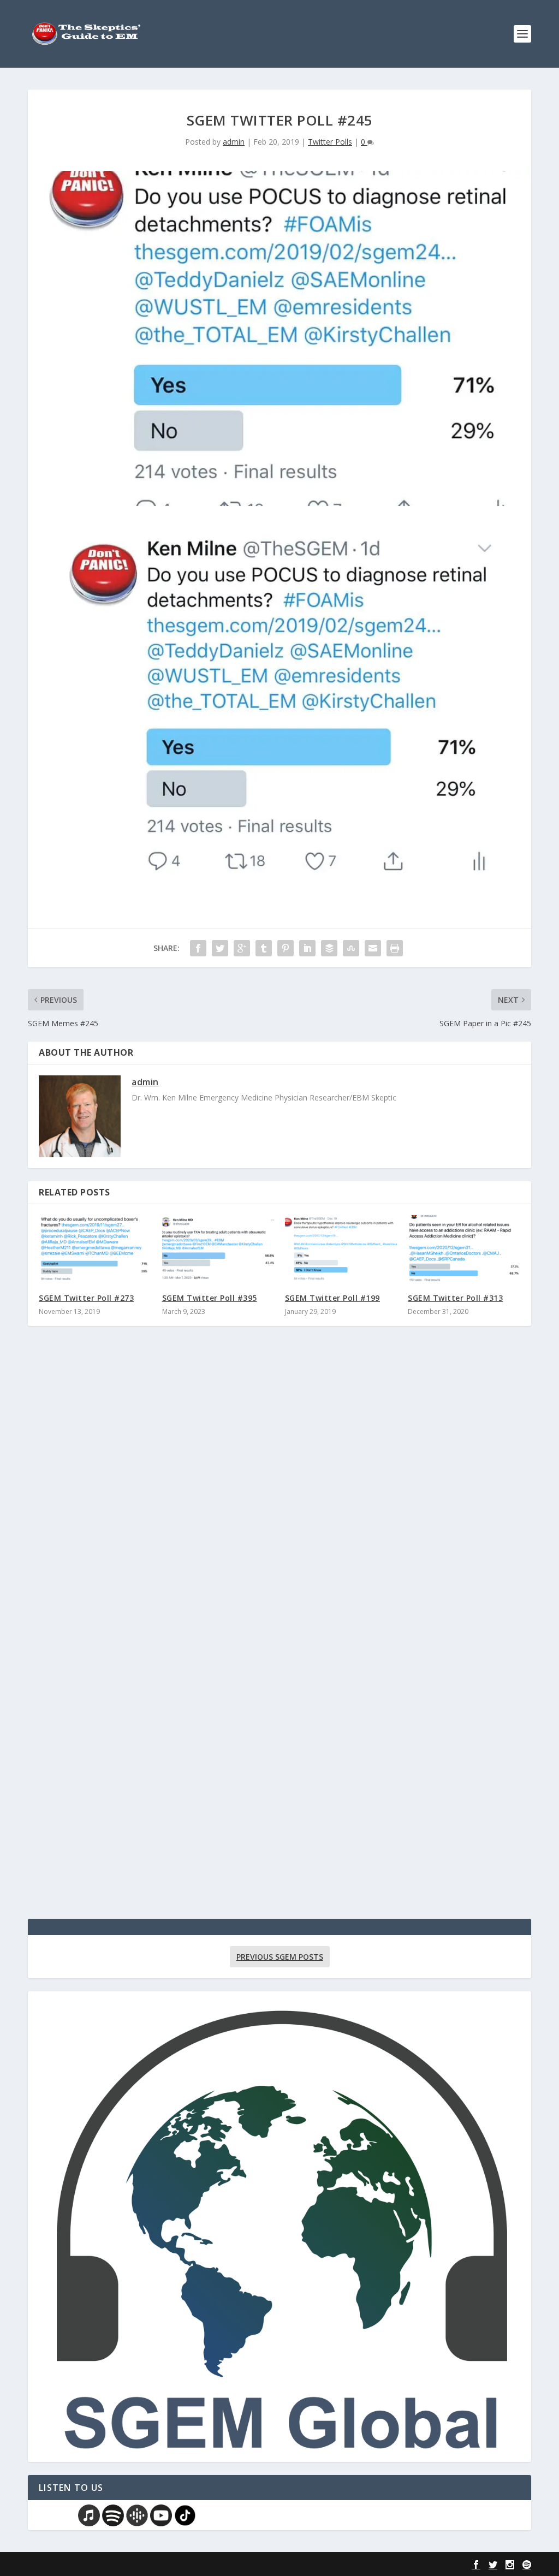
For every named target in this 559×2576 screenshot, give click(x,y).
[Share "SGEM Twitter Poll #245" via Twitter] (220, 948)
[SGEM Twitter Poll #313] (464, 1249)
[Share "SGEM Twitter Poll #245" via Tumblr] (264, 948)
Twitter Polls (330, 142)
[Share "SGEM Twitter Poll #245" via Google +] (242, 948)
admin (234, 142)
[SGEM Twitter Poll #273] (95, 1249)
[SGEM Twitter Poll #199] (341, 1249)
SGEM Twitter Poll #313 (455, 1298)
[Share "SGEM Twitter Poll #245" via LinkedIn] (307, 948)
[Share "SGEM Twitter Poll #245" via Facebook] (198, 948)
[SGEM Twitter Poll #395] (218, 1249)
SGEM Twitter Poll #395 (210, 1298)
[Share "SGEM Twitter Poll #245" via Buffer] (329, 948)
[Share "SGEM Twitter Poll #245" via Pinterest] (286, 948)
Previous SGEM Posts (280, 1957)
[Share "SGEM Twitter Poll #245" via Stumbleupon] (351, 948)
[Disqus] (279, 1495)
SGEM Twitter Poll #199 (332, 1298)
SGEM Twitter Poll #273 (86, 1298)
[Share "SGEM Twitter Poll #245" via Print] (395, 948)
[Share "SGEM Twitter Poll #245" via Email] (373, 948)
